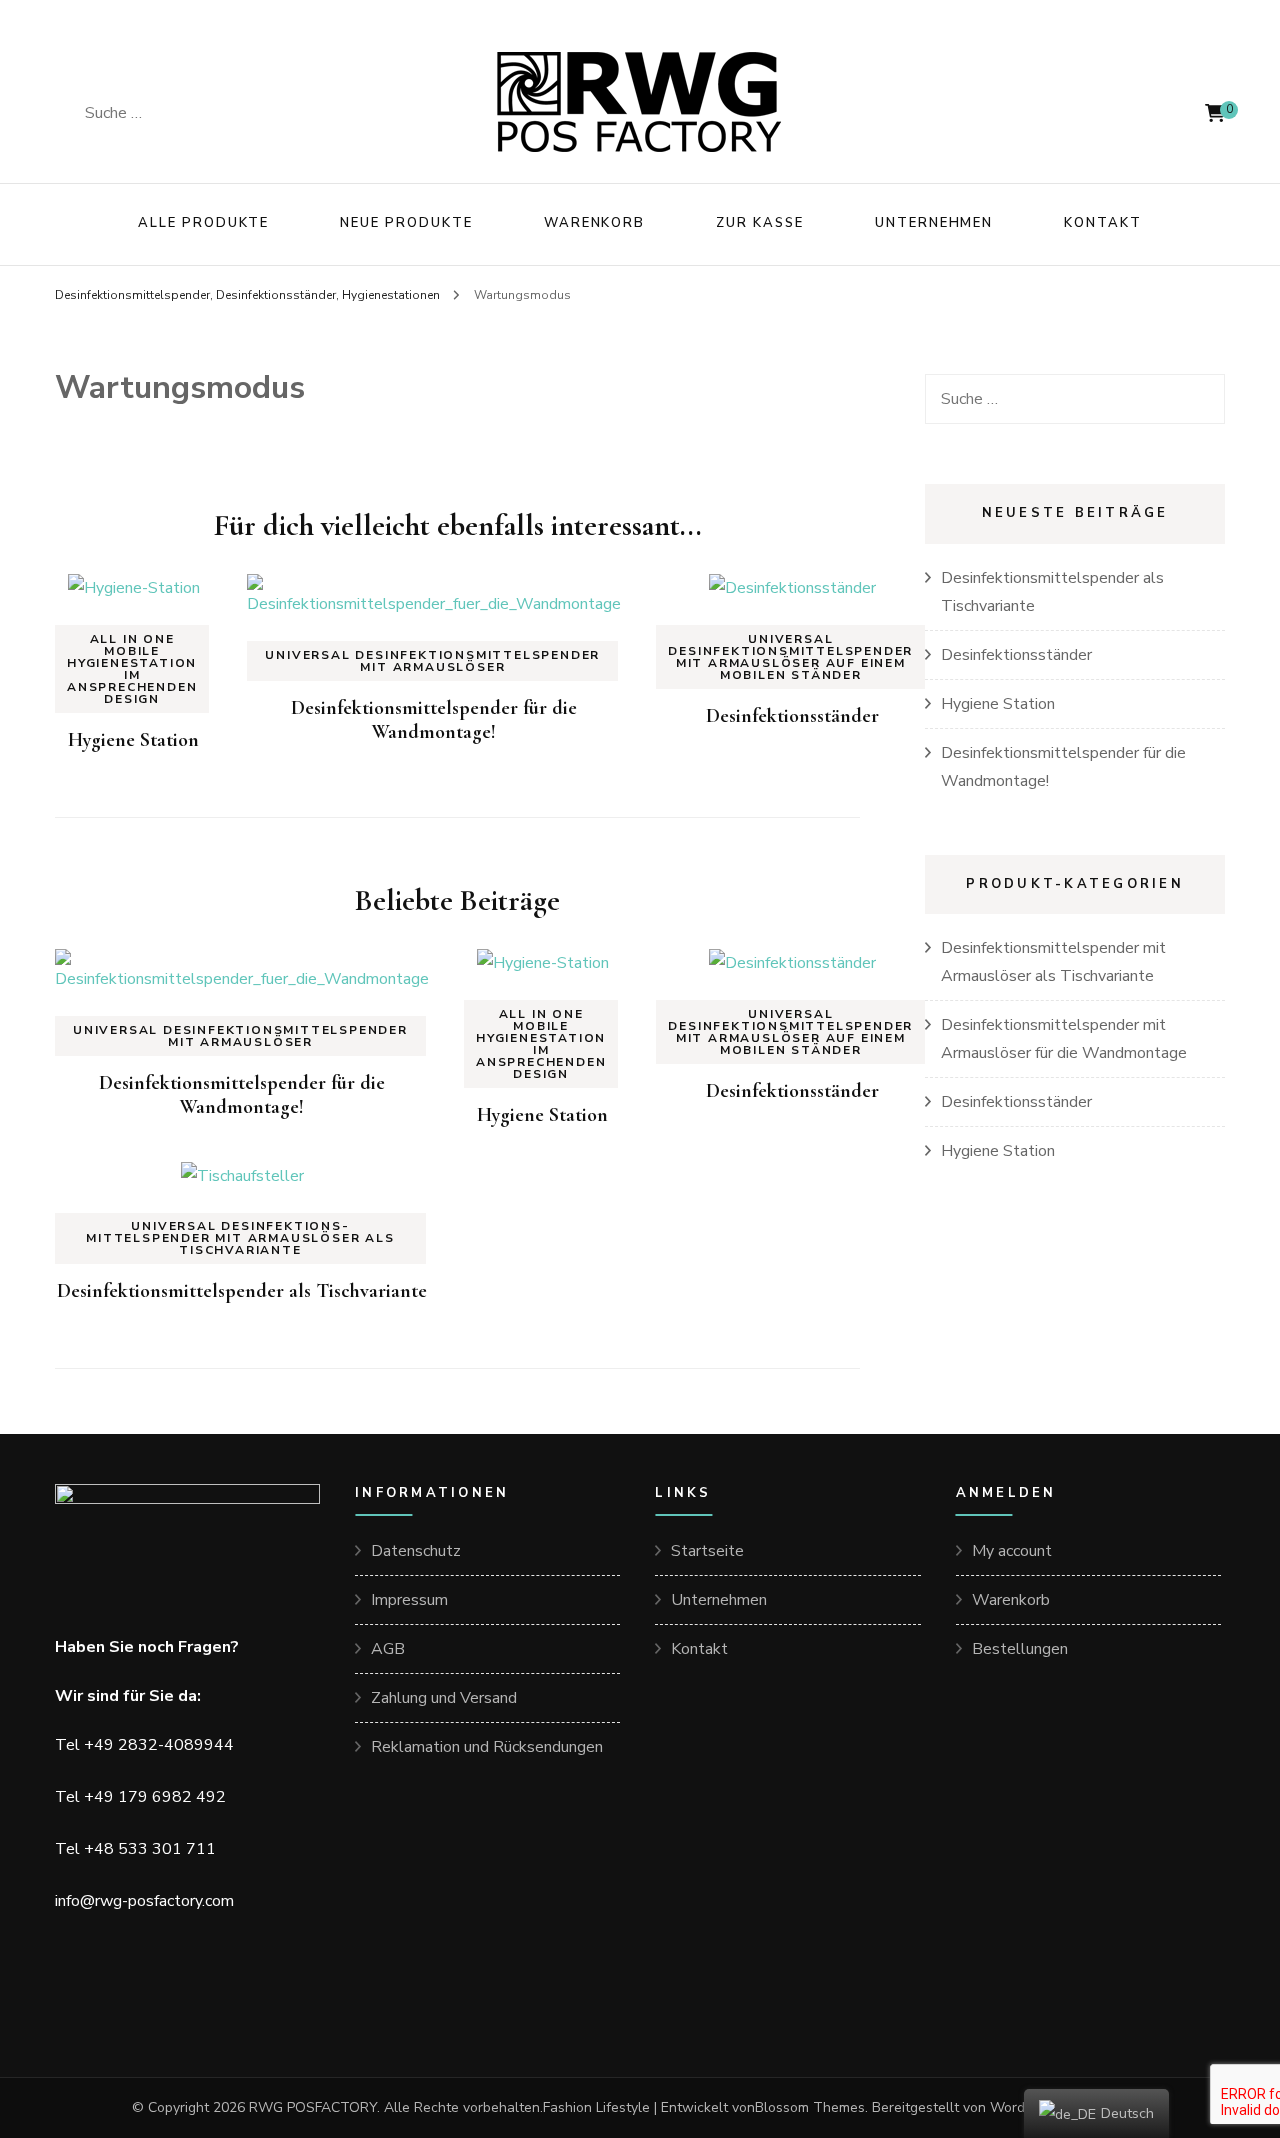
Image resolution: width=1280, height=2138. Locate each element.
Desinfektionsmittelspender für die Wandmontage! (434, 720)
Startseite (707, 1551)
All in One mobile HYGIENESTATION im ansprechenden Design (132, 669)
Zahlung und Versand (444, 1698)
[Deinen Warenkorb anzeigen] (1215, 113)
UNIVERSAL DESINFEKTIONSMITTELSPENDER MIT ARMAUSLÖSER (432, 661)
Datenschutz (416, 1551)
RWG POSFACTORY (313, 2107)
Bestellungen (1020, 1649)
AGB (388, 1649)
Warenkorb (595, 223)
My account (1012, 1551)
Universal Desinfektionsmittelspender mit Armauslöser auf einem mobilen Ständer (790, 657)
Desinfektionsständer (792, 716)
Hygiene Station (133, 740)
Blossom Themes (810, 2107)
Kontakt (1103, 223)
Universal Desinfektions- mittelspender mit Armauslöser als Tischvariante (240, 1238)
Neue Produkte (406, 223)
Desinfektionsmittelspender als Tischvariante (242, 1291)
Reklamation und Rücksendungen (487, 1747)
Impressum (409, 1600)
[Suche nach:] (217, 113)
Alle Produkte (203, 223)
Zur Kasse (760, 223)
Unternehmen (934, 223)
